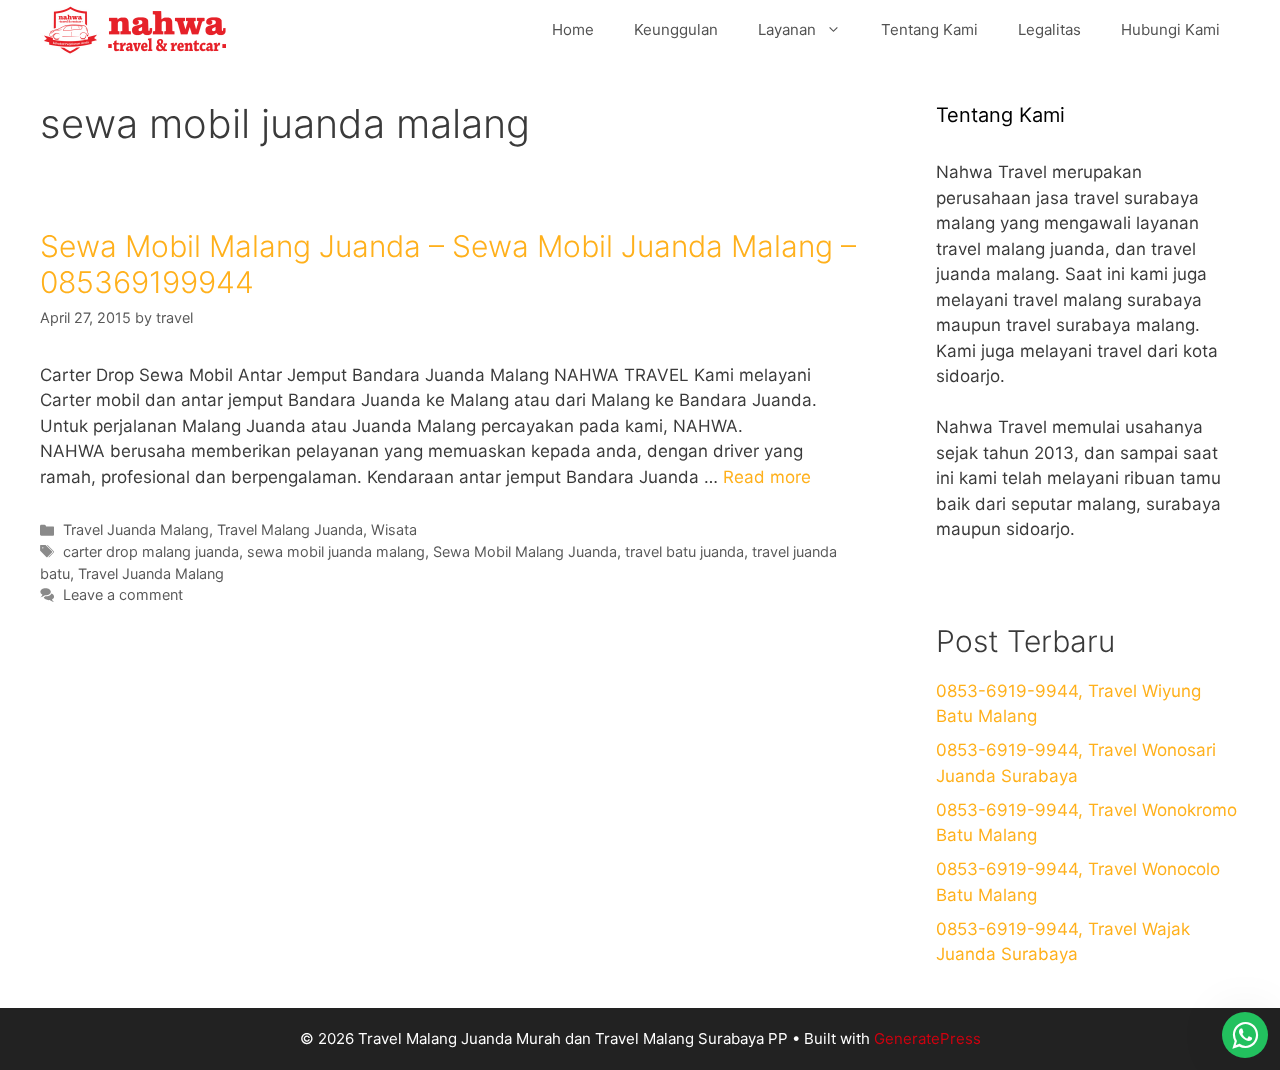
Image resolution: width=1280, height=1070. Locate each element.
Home (573, 29)
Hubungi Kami (1170, 29)
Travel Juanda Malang (136, 529)
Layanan (787, 29)
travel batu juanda (684, 551)
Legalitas (1049, 29)
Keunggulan (676, 29)
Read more (767, 477)
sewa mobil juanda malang (336, 551)
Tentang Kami (929, 29)
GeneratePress (927, 1038)
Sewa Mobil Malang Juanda (525, 551)
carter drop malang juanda (151, 551)
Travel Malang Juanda (290, 529)
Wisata (394, 529)
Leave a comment (123, 594)
